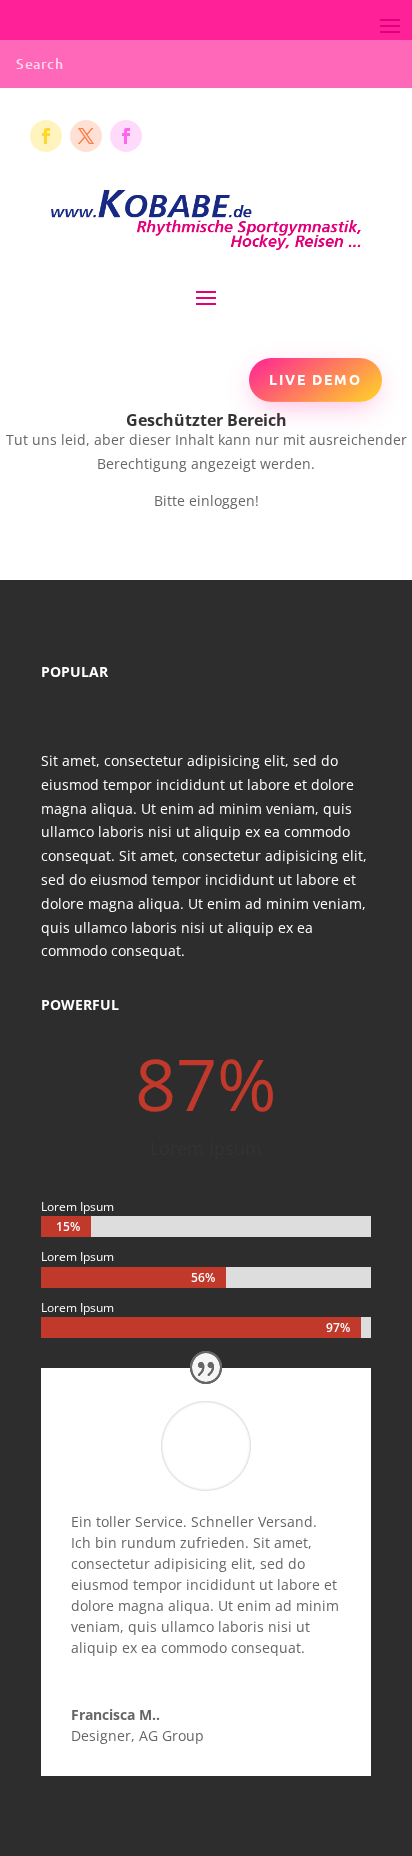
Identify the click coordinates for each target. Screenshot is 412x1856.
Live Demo (315, 379)
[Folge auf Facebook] (46, 136)
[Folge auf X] (86, 136)
